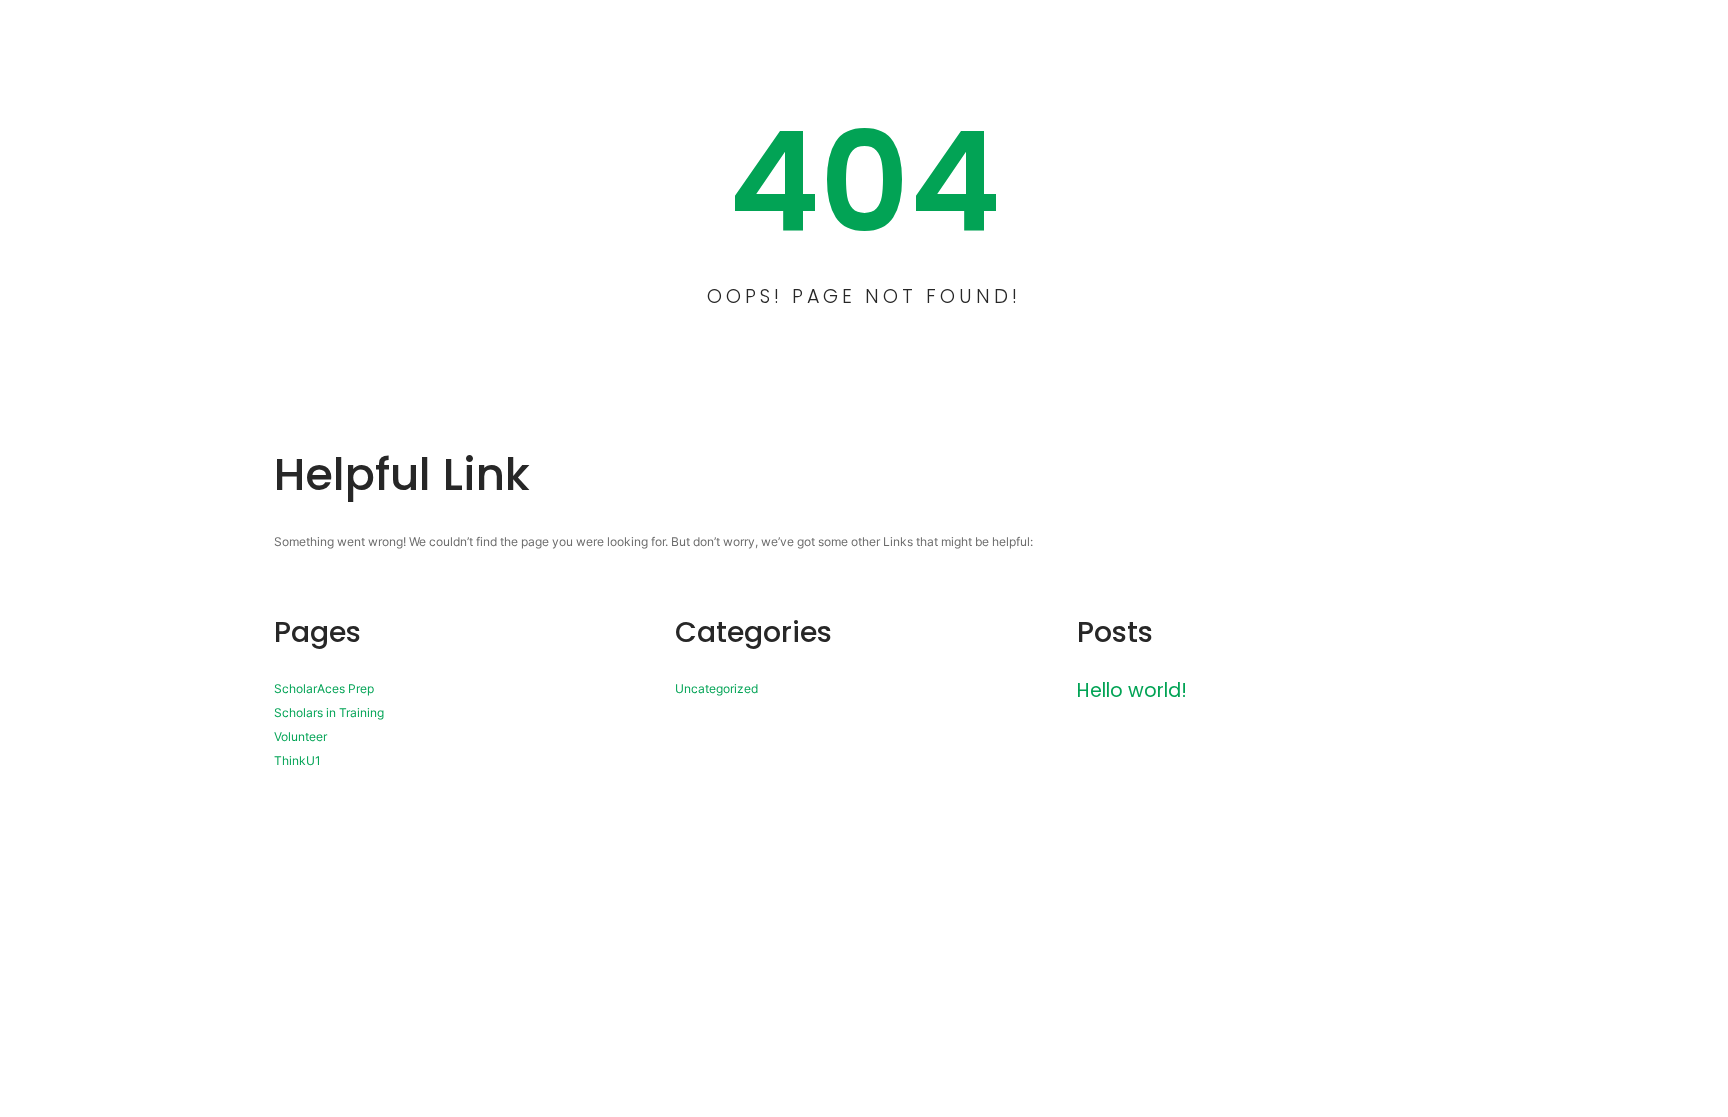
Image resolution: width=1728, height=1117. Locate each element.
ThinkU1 (297, 760)
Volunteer (300, 736)
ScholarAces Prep (324, 688)
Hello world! (1132, 690)
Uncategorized (716, 688)
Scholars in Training (329, 712)
